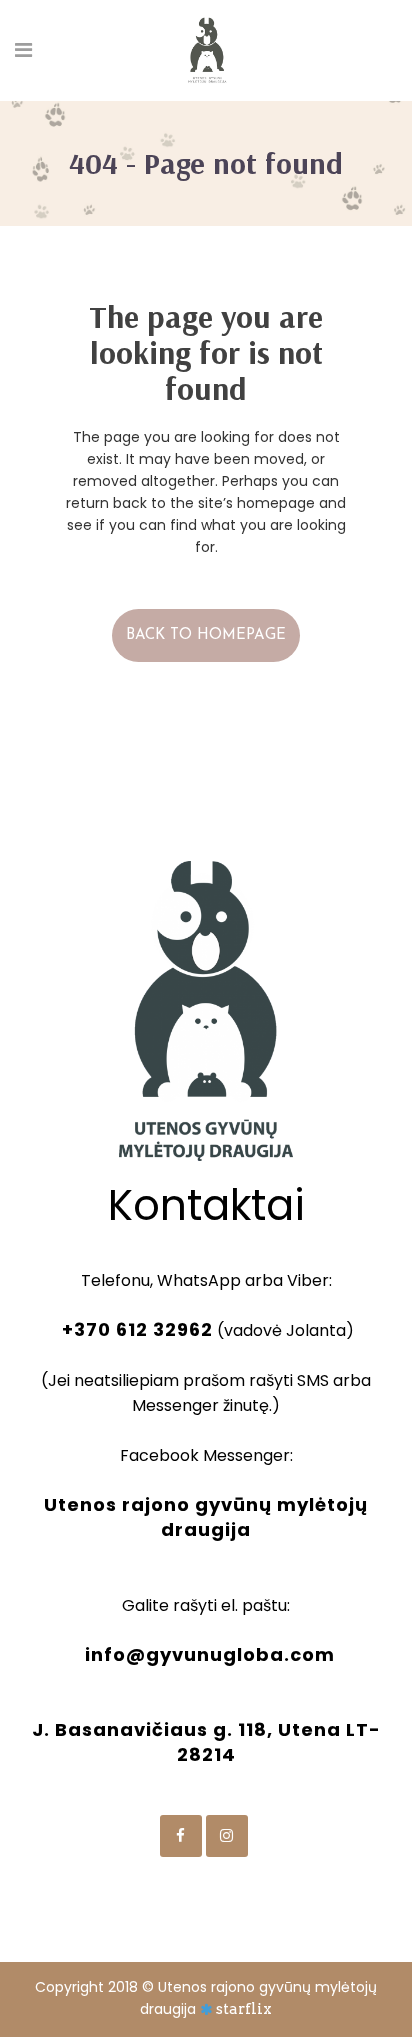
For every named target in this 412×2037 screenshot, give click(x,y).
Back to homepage (206, 635)
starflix (244, 2009)
